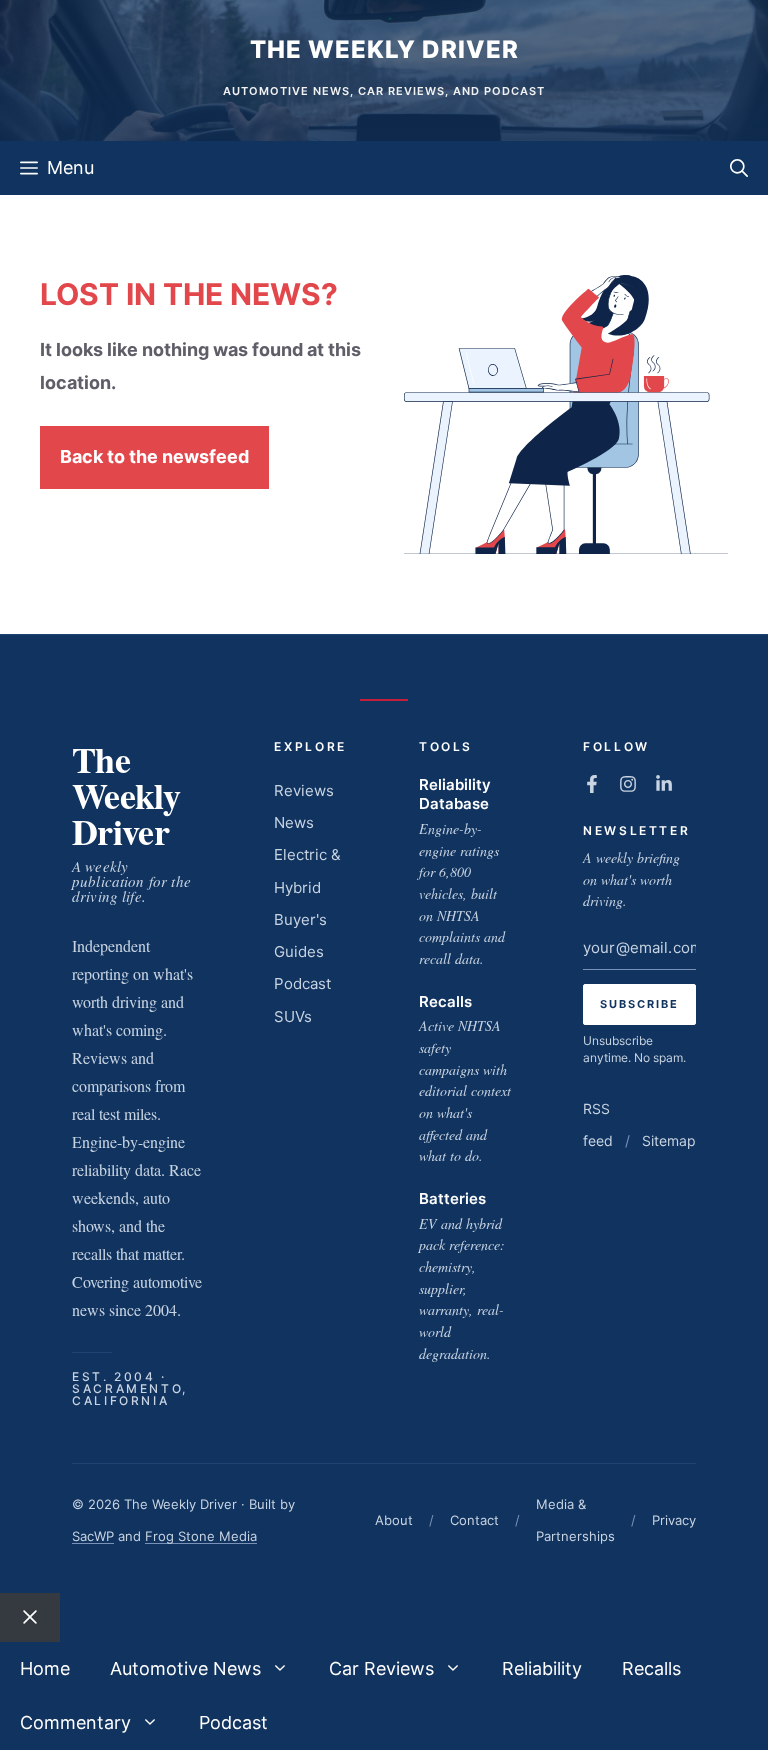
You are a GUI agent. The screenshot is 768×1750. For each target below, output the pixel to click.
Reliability (542, 1668)
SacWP (93, 1536)
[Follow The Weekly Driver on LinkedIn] (664, 784)
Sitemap (669, 1140)
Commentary (75, 1722)
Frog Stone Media (201, 1536)
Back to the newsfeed (154, 456)
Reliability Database (455, 794)
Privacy (674, 1520)
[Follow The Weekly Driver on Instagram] (628, 784)
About (394, 1520)
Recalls (445, 1001)
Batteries (452, 1198)
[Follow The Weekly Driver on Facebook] (592, 784)
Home (45, 1668)
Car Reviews (381, 1668)
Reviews (304, 790)
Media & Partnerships (575, 1520)
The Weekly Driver (384, 49)
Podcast (302, 983)
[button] (739, 168)
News (294, 822)
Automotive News (185, 1668)
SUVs (293, 1016)
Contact (474, 1520)
